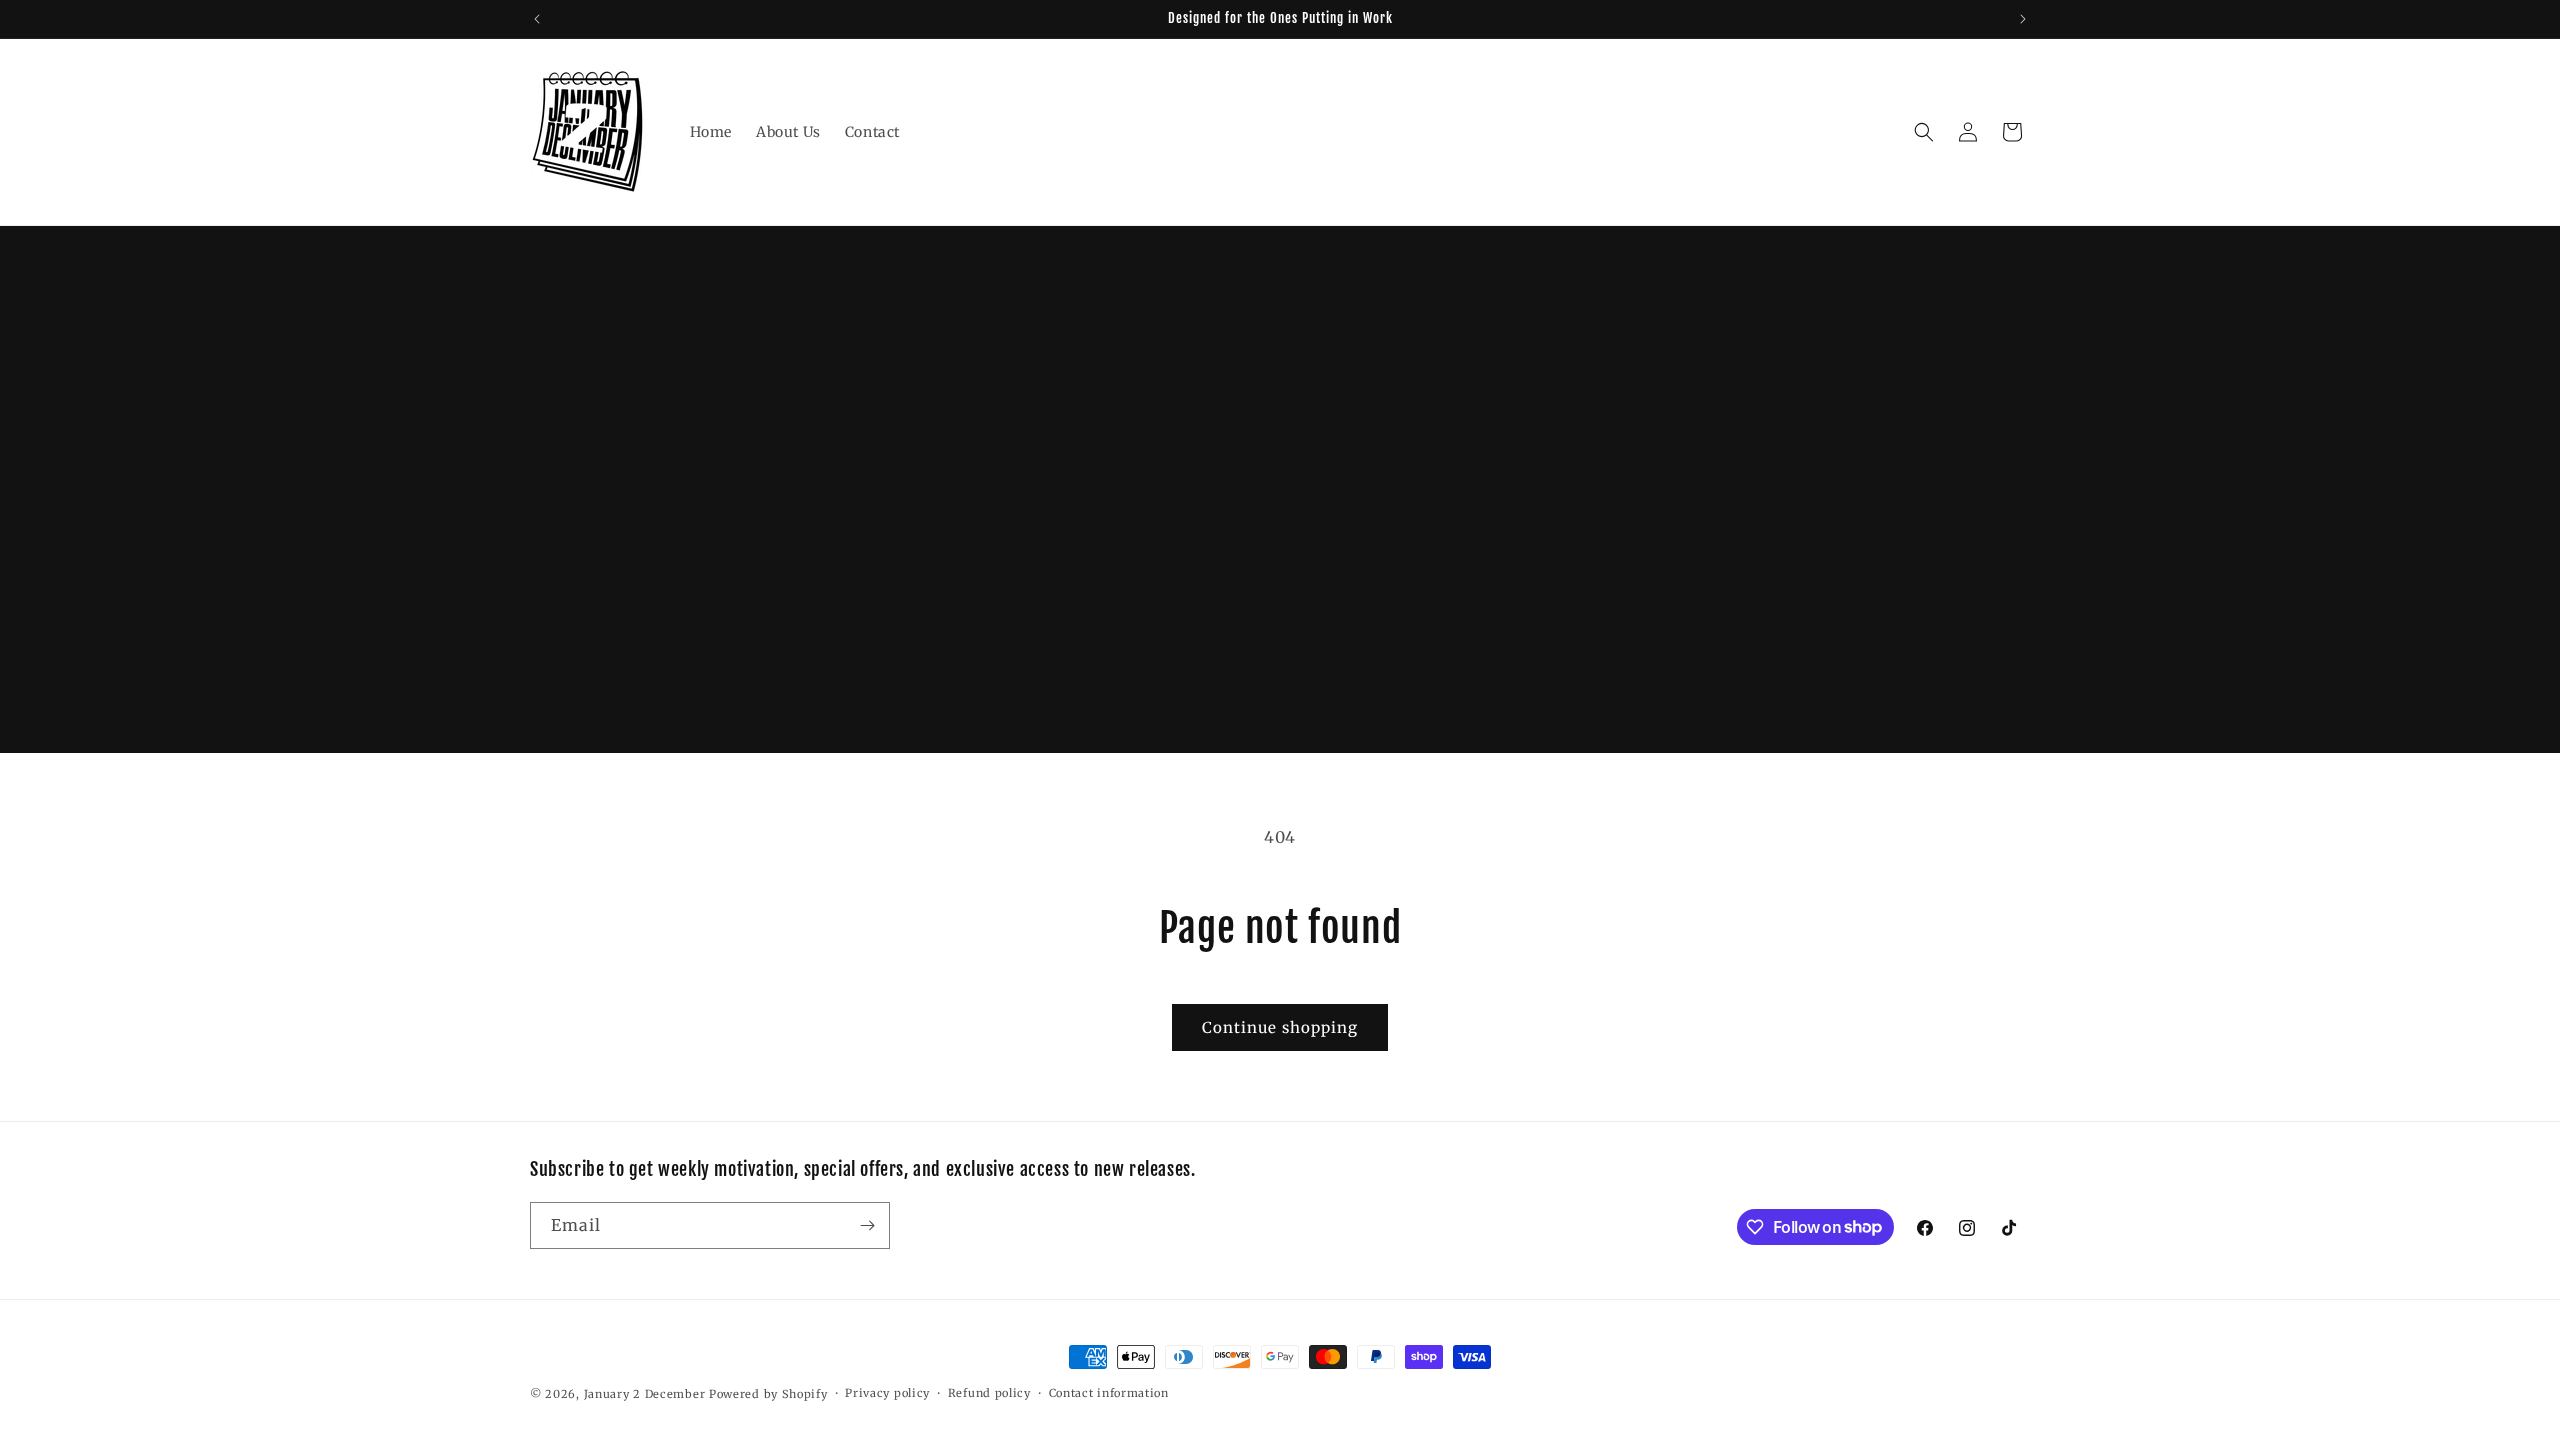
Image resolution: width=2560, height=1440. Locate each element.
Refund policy (989, 1393)
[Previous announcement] (537, 19)
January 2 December (645, 1394)
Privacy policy (887, 1393)
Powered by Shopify (768, 1394)
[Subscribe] (867, 1225)
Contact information (1109, 1393)
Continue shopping (1280, 1027)
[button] (1924, 132)
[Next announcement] (2023, 19)
